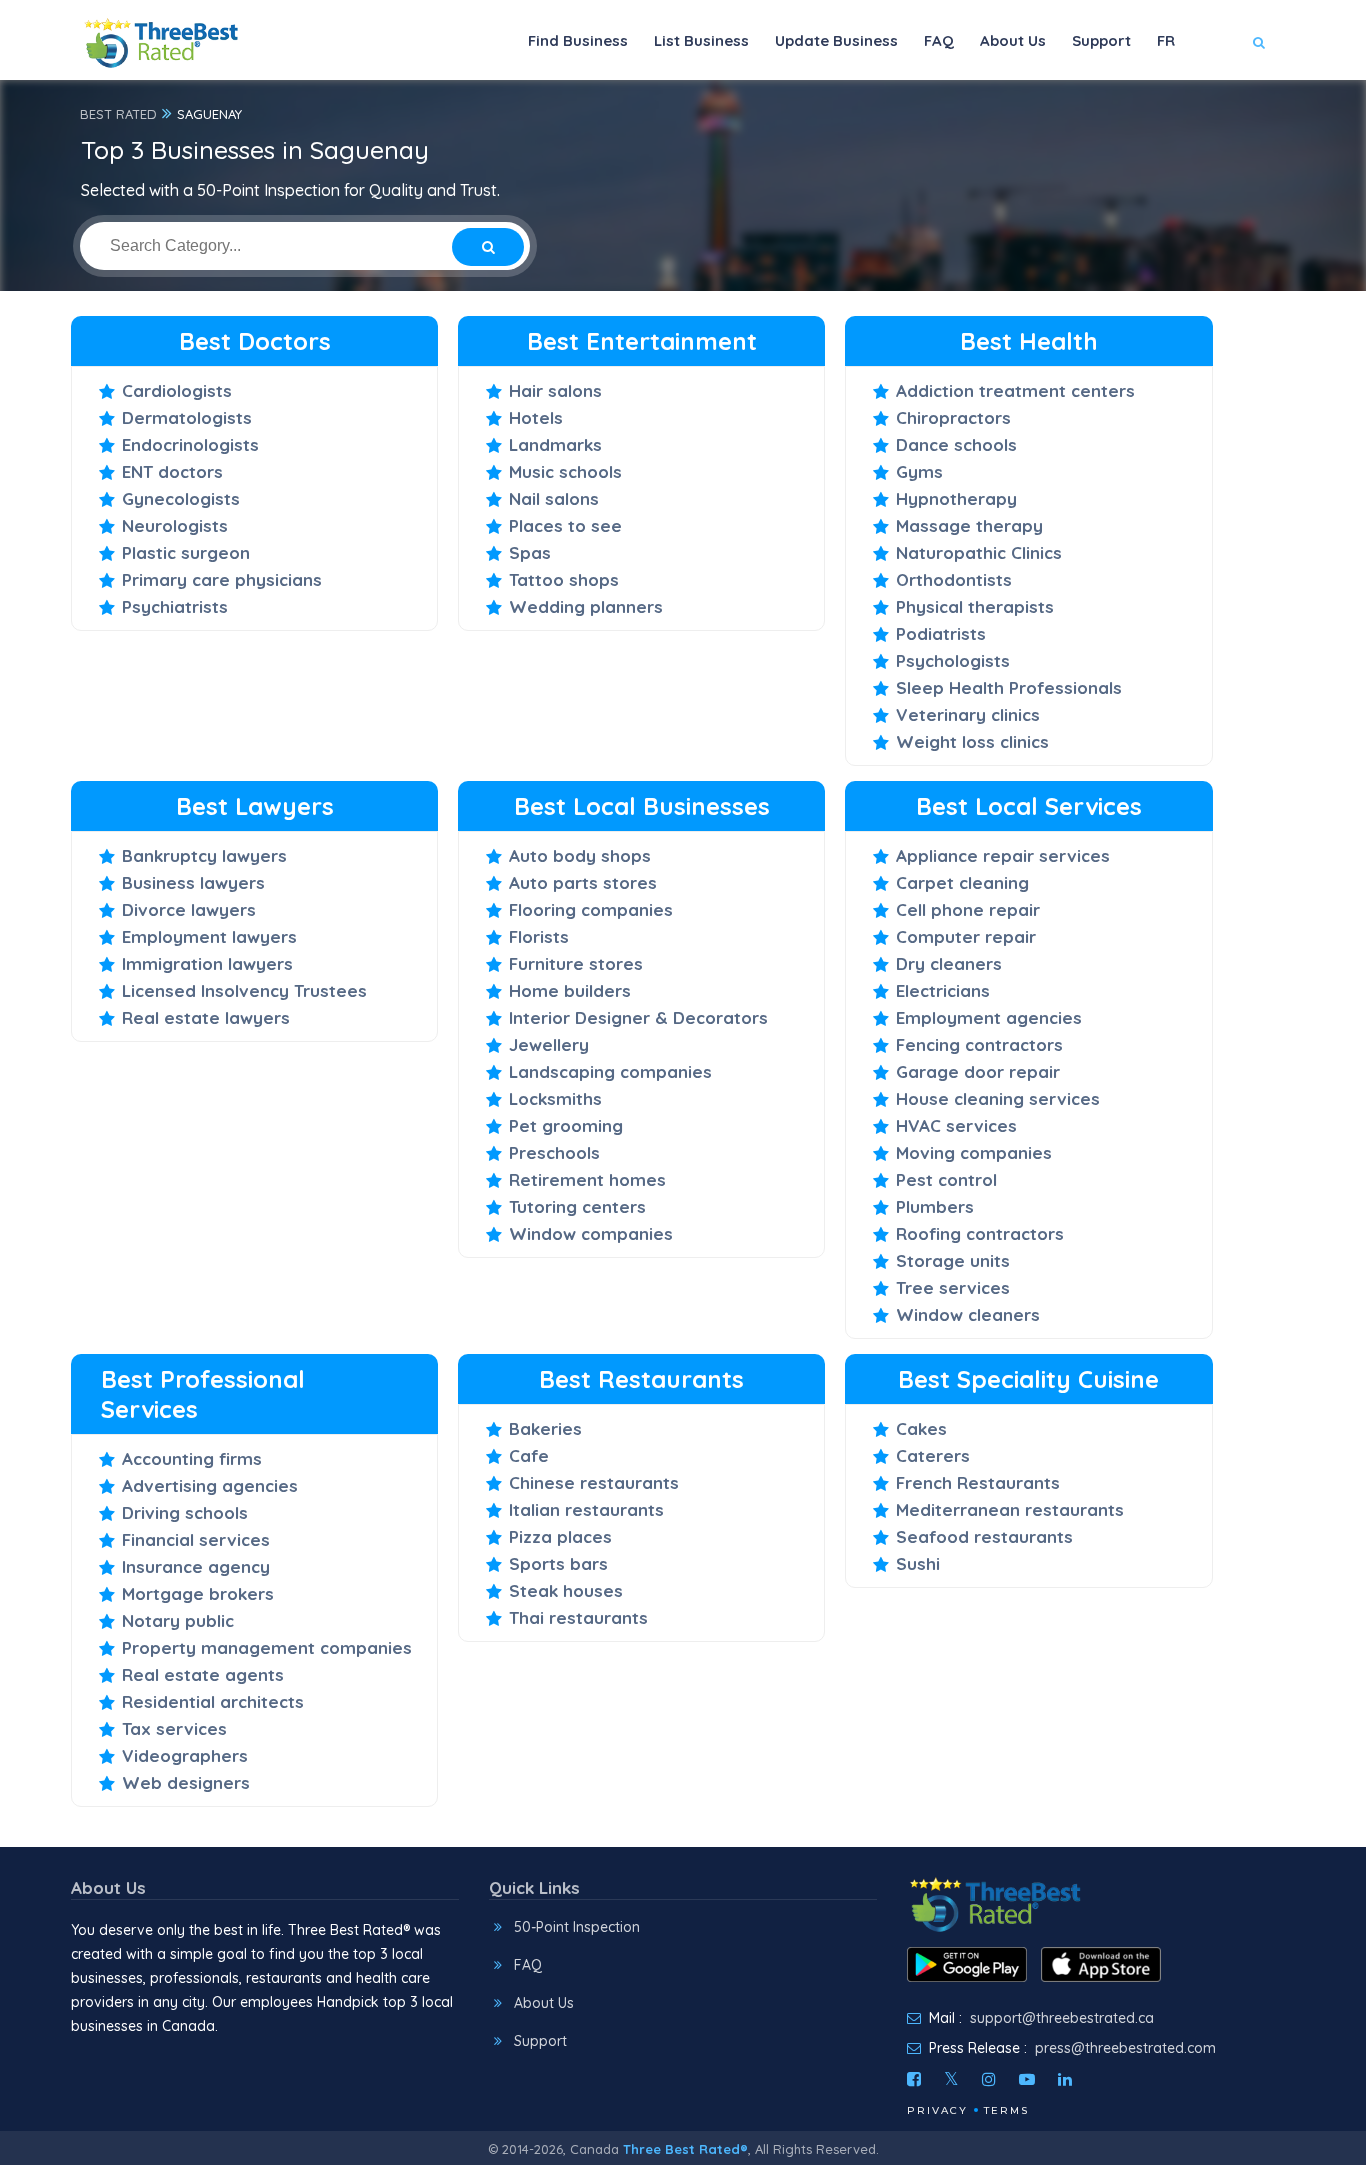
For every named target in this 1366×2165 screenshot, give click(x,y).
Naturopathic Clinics (979, 552)
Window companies (591, 1233)
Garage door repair (978, 1071)
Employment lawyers (209, 936)
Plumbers (935, 1206)
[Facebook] (914, 2079)
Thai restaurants (578, 1617)
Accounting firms (192, 1458)
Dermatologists (187, 417)
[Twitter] (951, 2079)
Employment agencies (989, 1017)
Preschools (554, 1152)
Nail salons (554, 498)
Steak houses (566, 1590)
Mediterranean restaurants (1010, 1509)
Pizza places (560, 1536)
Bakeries (545, 1428)
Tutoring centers (577, 1206)
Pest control (946, 1179)
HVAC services (956, 1125)
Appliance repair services (1003, 855)
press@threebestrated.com (1125, 2048)
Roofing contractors (980, 1233)
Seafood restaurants (984, 1536)
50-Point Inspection (577, 1927)
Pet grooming (566, 1125)
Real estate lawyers (206, 1017)
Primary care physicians (222, 579)
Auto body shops (580, 855)
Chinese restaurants (594, 1482)
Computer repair (966, 936)
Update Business (836, 40)
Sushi (918, 1563)
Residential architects (213, 1701)
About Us (1013, 40)
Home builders (570, 990)
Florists (539, 936)
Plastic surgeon (186, 552)
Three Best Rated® (685, 2149)
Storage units (953, 1260)
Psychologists (953, 660)
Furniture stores (576, 963)
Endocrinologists (190, 444)
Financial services (196, 1539)
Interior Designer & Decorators (638, 1017)
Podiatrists (941, 633)
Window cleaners (968, 1314)
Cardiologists (177, 390)
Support (1101, 40)
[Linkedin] (1065, 2079)
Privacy (937, 2110)
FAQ (939, 40)
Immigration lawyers (207, 963)
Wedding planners (586, 606)
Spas (530, 552)
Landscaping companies (610, 1071)
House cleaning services (998, 1098)
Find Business (578, 40)
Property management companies (267, 1647)
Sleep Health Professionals (1009, 687)
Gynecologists (181, 498)
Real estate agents (203, 1674)
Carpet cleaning (962, 882)
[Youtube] (1027, 2079)
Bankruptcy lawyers (204, 855)
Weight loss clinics (972, 741)
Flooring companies (591, 909)
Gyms (919, 471)
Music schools (565, 471)
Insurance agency (196, 1566)
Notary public (178, 1620)
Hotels (536, 417)
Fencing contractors (979, 1044)
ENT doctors (172, 471)
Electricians (943, 990)
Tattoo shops (564, 579)
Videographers (185, 1755)
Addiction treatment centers (1015, 390)
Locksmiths (555, 1098)
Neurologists (175, 525)
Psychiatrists (175, 606)
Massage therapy (969, 525)
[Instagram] (989, 2079)
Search (1219, 101)
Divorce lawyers (189, 909)
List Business (701, 40)
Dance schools (956, 444)
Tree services (953, 1287)
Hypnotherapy (956, 498)
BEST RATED (118, 114)
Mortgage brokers (198, 1593)
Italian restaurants (586, 1509)
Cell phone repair (968, 909)
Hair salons (555, 390)
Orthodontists (954, 579)
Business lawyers (193, 882)
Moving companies (974, 1152)
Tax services (174, 1728)
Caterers (933, 1455)
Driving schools (185, 1512)
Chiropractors (953, 417)
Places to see (565, 525)
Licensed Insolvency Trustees (244, 990)
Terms (1006, 2110)
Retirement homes (587, 1179)
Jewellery (549, 1044)
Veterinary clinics (968, 714)
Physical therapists (975, 606)
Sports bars (558, 1563)
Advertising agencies (210, 1485)
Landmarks (555, 444)
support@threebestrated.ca (1062, 2018)
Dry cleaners (949, 963)
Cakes (921, 1428)
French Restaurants (978, 1482)
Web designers (186, 1782)
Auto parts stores (583, 882)
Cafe (529, 1455)
